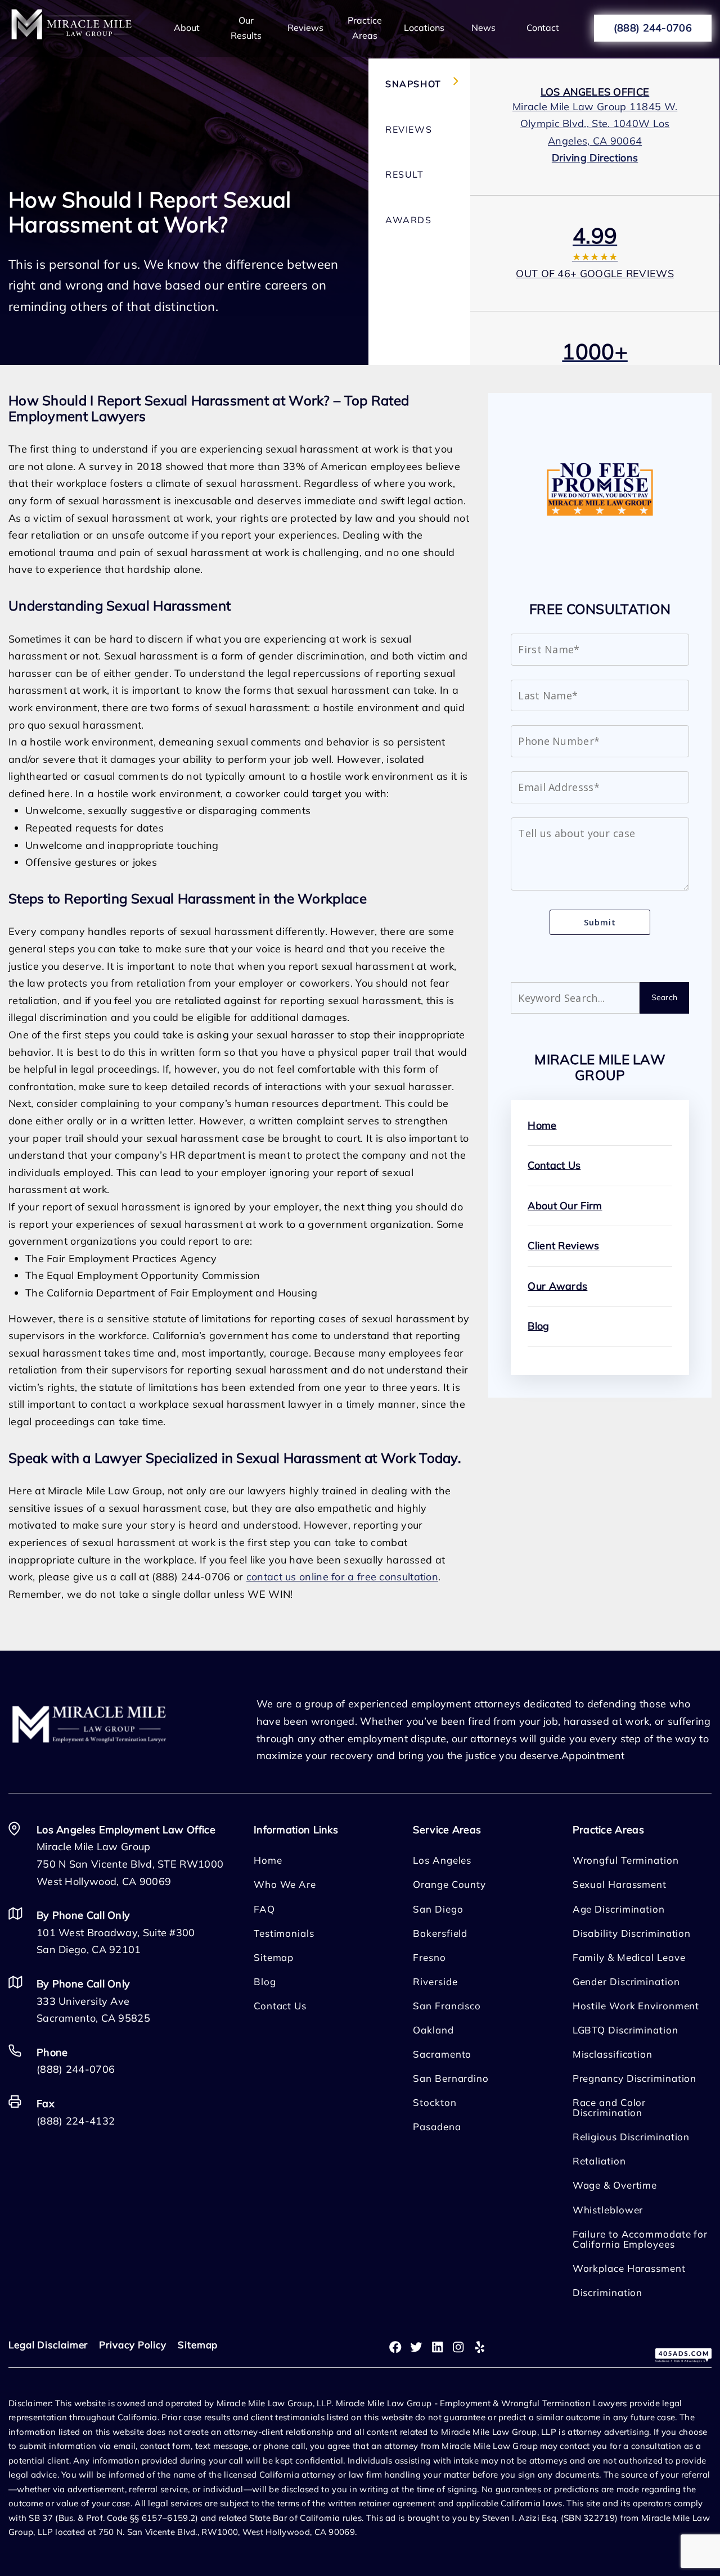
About (187, 28)
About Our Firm (565, 1206)
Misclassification (613, 2054)
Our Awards (557, 1286)
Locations (424, 28)
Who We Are (285, 1884)
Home (542, 1125)
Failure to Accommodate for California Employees (640, 2239)
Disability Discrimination (632, 1933)
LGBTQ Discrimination (625, 2030)
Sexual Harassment (620, 1884)
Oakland (433, 2030)
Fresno (429, 1957)
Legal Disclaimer (48, 2345)
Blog (538, 1326)
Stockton (435, 2102)
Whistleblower (608, 2210)
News (483, 28)
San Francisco (447, 2006)
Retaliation (599, 2161)
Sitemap (274, 1957)
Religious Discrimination (631, 2137)
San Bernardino (451, 2078)
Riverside (435, 1981)
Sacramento (442, 2054)
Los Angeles (442, 1860)
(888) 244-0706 (653, 28)
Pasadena (437, 2127)
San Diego (438, 1909)
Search (665, 997)
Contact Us (554, 1165)
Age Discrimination (619, 1909)
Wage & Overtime (615, 2185)
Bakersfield (440, 1933)
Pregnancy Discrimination (635, 2078)
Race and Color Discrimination (609, 2107)
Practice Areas (365, 28)
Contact (543, 28)
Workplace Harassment (629, 2268)
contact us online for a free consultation (342, 1577)
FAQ (264, 1909)
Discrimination (608, 2292)
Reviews (305, 28)
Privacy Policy (133, 2345)
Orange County (449, 1884)
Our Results (246, 28)
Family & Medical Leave (629, 1957)
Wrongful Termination (626, 1860)
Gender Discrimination (626, 1981)
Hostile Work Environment (636, 2006)
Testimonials (284, 1933)
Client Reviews (563, 1246)
